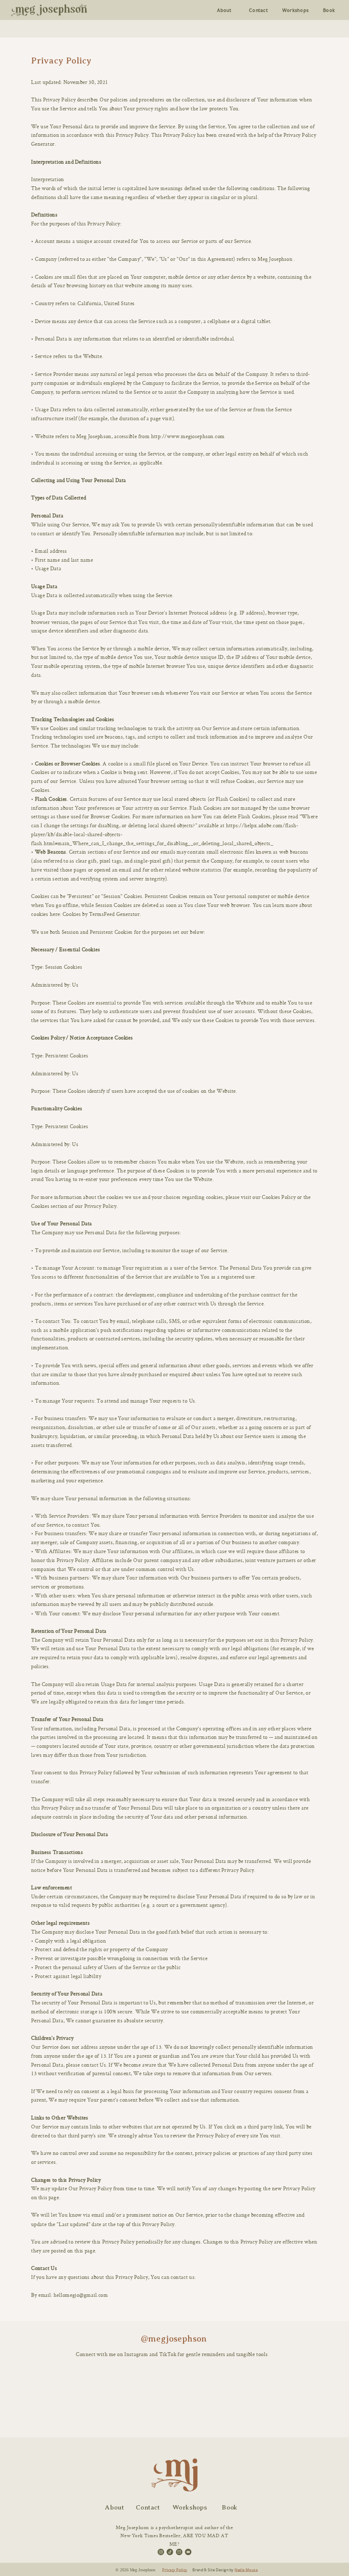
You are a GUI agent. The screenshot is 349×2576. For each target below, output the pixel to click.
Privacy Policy (175, 2570)
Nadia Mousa (246, 2570)
